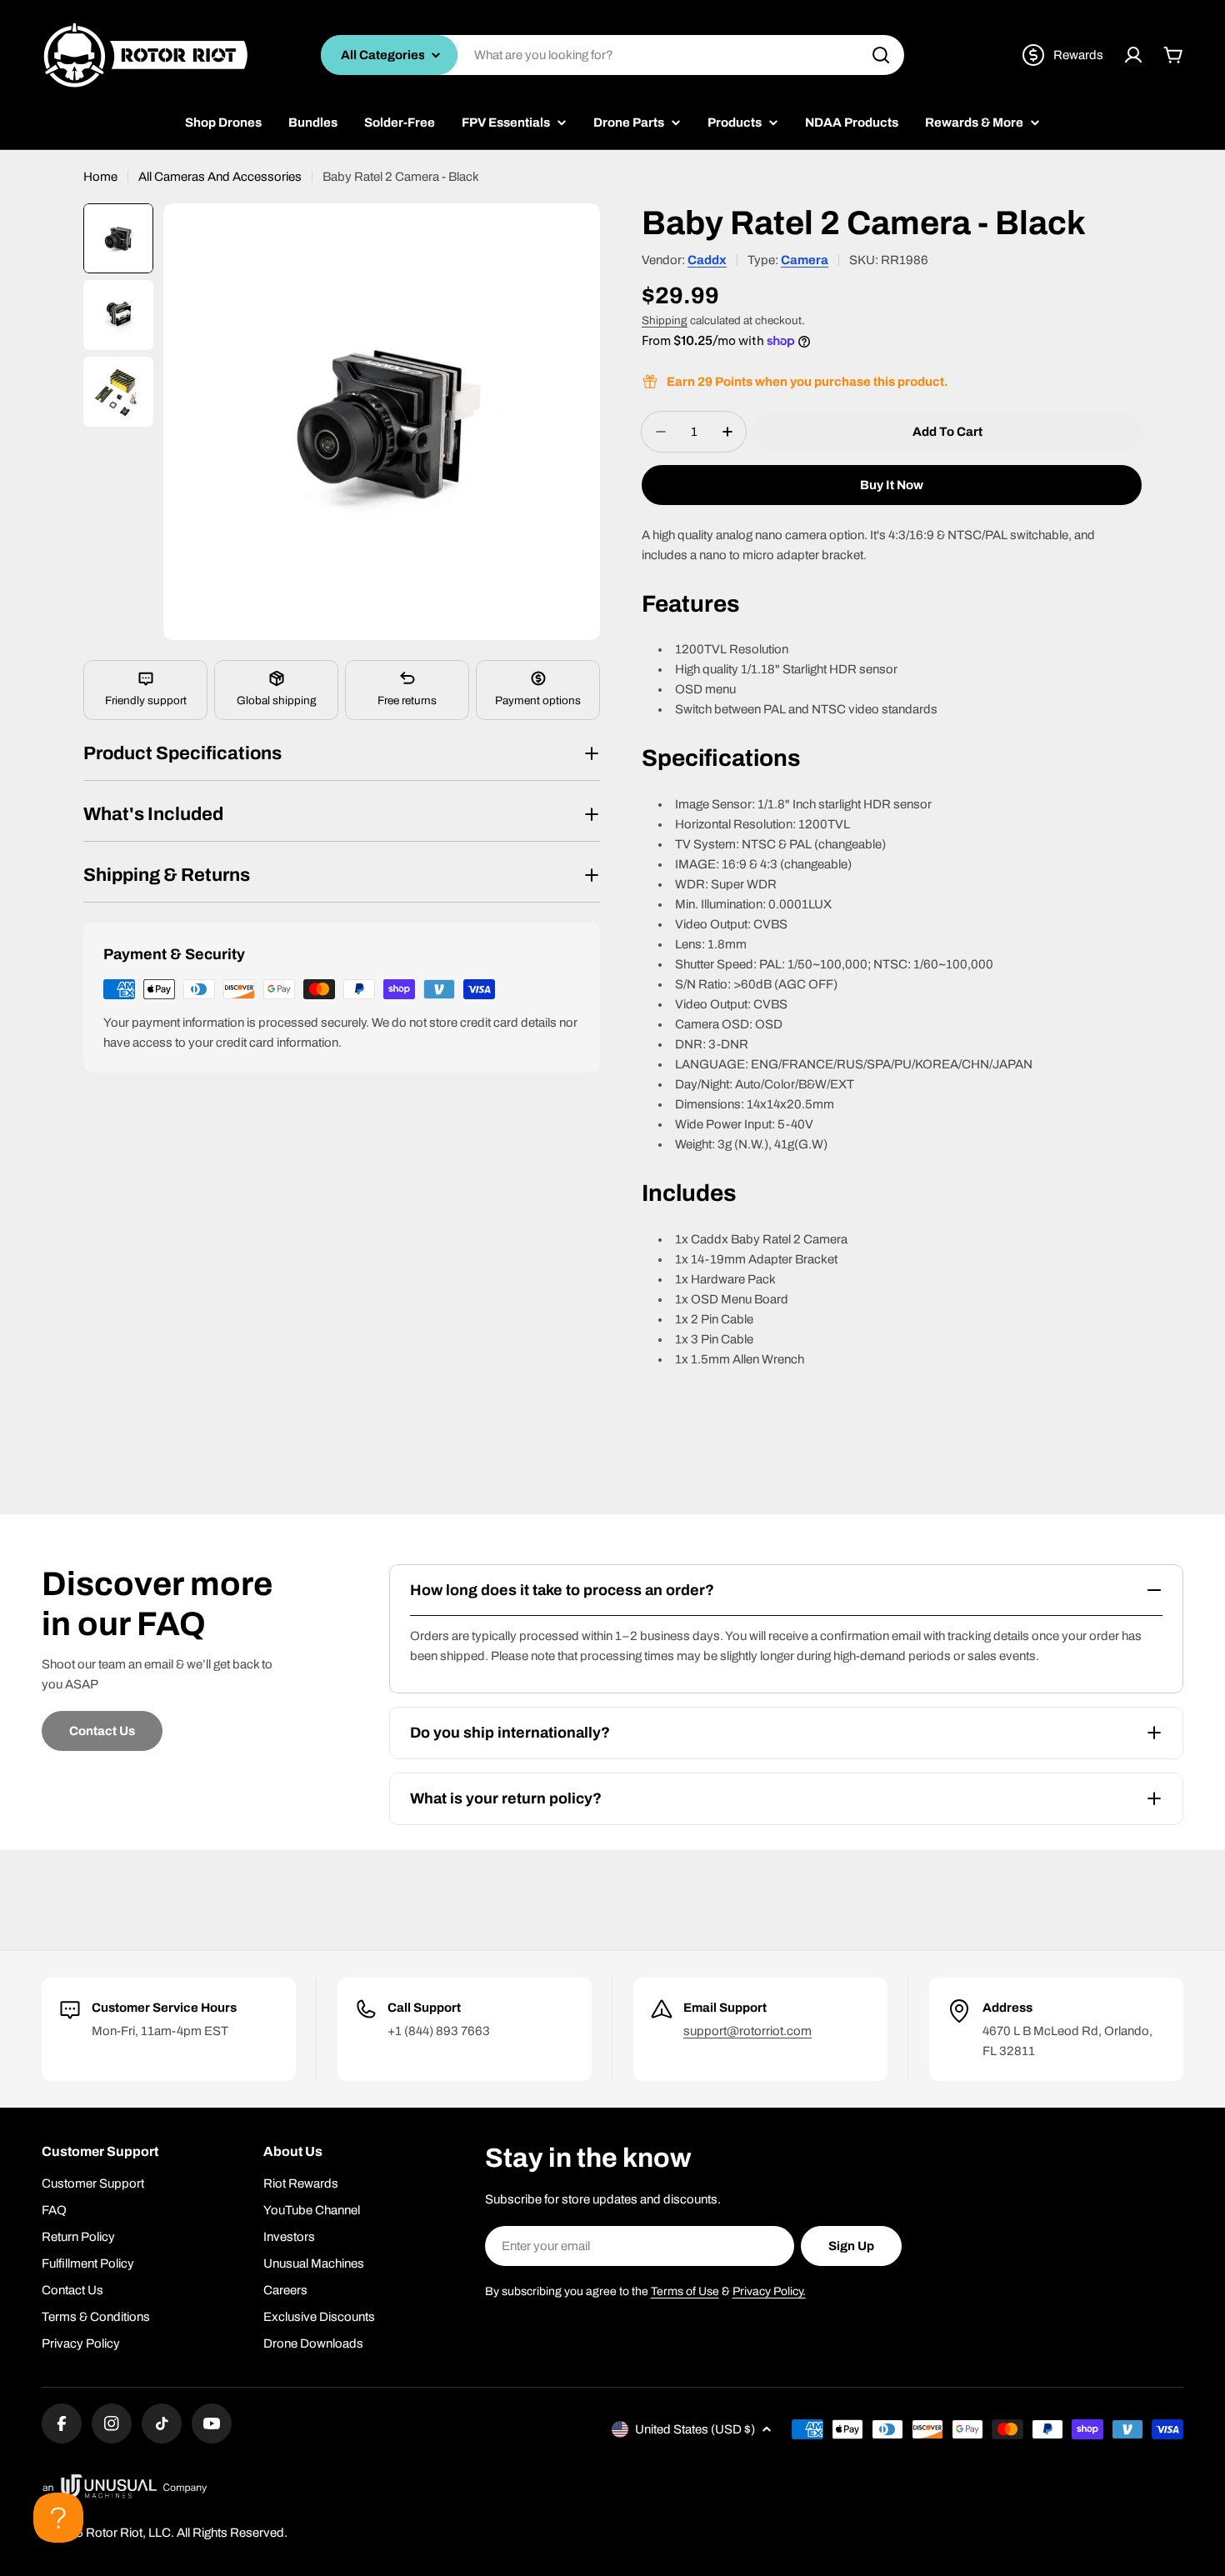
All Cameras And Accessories (220, 177)
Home (100, 177)
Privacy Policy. (769, 2291)
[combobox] (612, 55)
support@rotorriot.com (747, 2031)
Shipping (665, 320)
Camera (805, 260)
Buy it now (892, 485)
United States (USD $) (695, 2429)
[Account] (1133, 55)
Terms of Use (685, 2291)
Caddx (707, 260)
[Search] (881, 55)
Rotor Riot (114, 2533)
